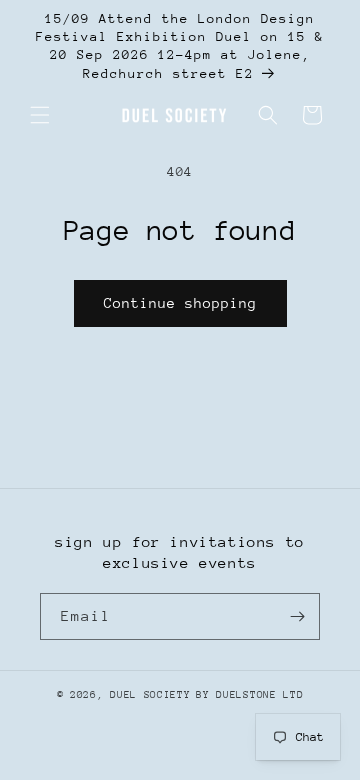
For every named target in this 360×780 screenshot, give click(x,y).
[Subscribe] (297, 616)
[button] (40, 115)
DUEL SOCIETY (150, 695)
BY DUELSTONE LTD (249, 695)
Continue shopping (180, 303)
